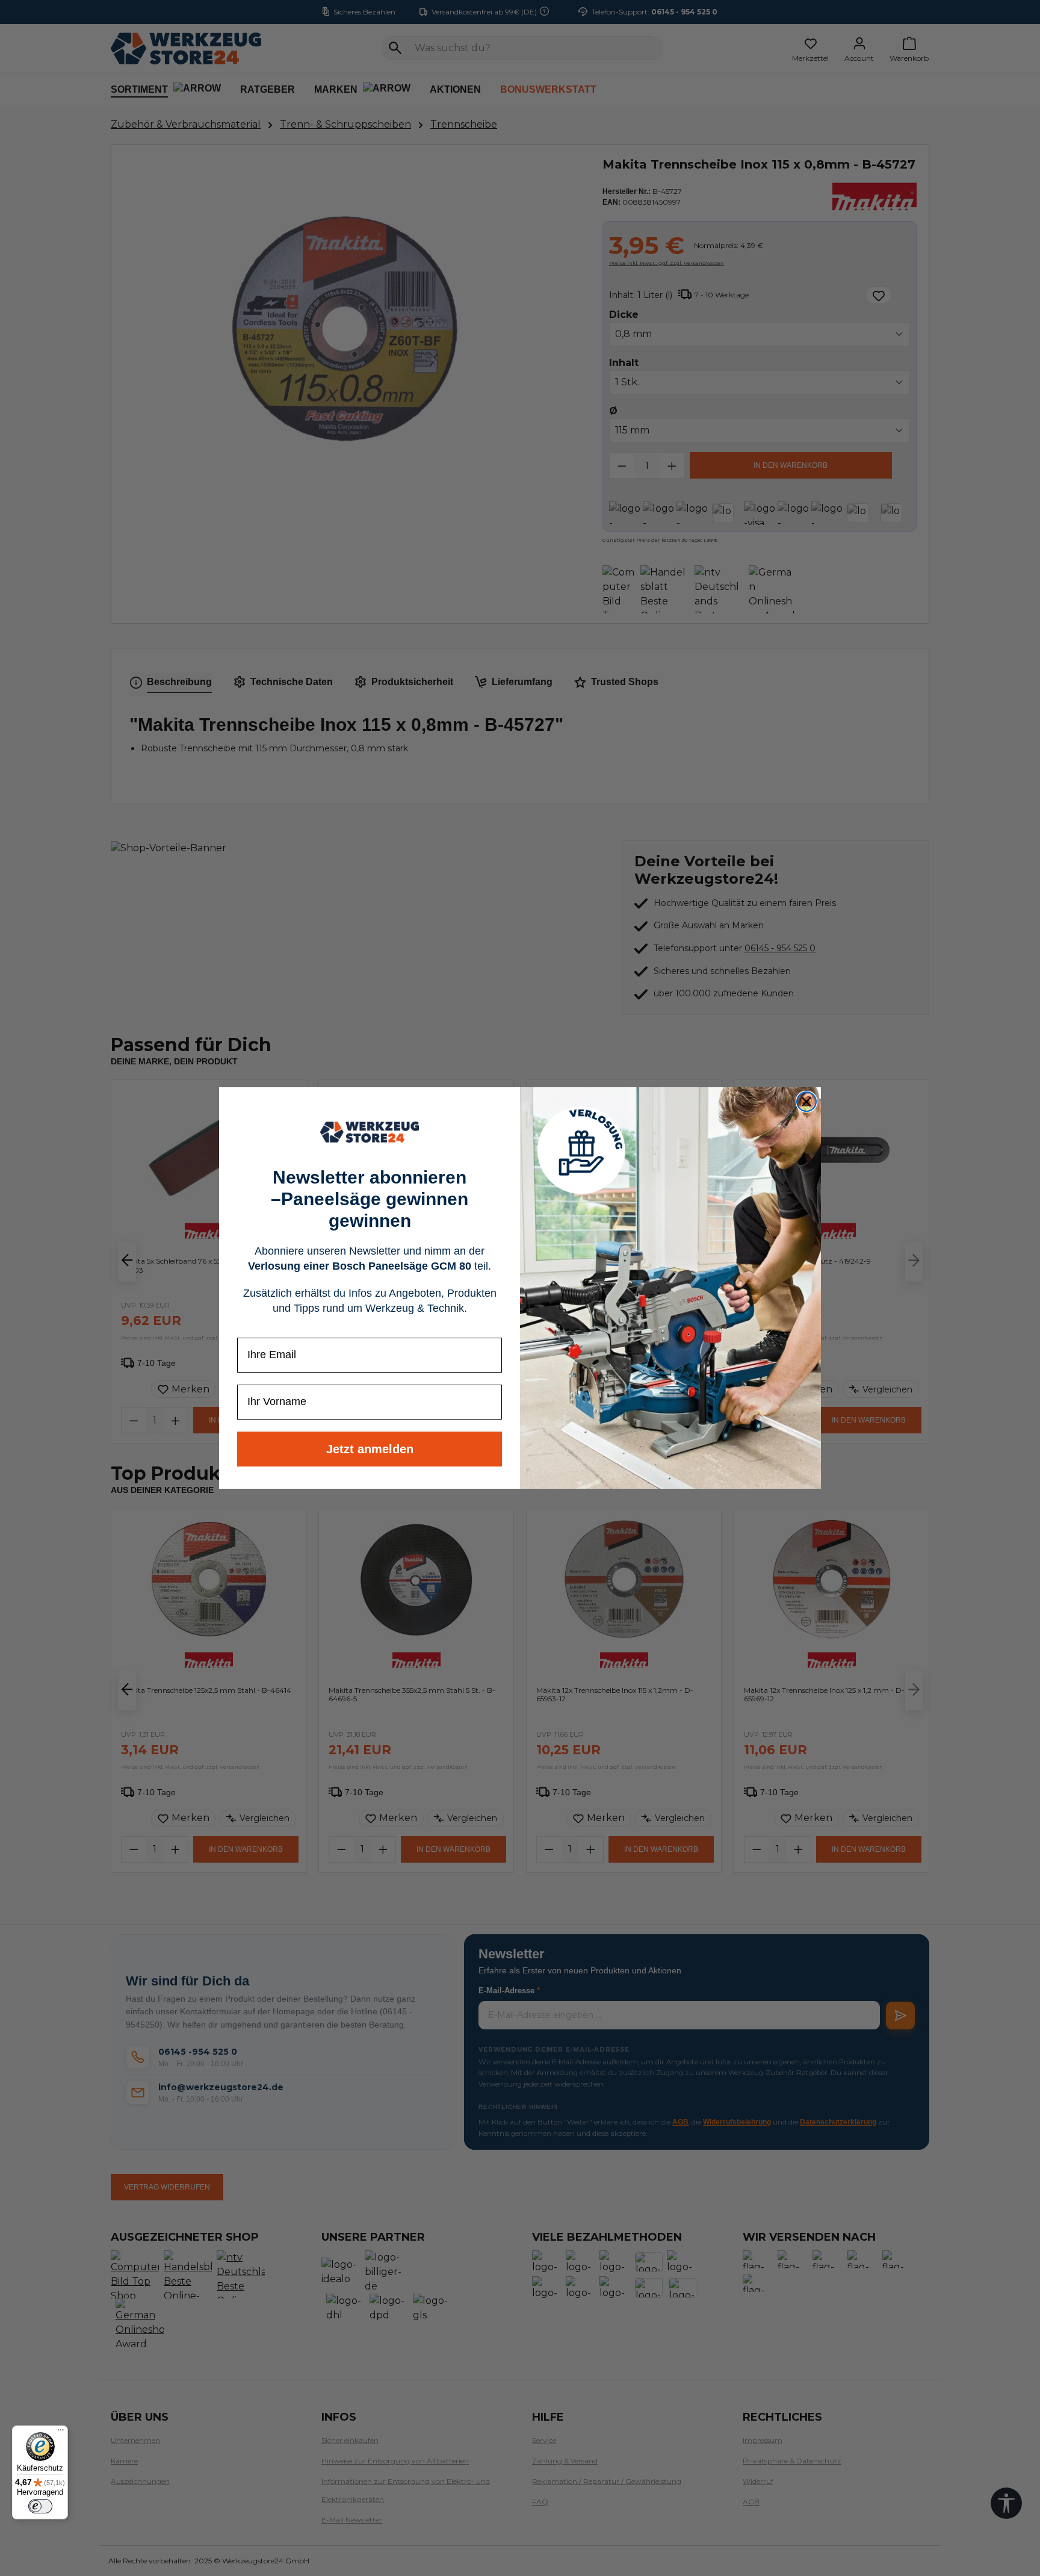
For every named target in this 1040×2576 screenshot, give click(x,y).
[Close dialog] (806, 1102)
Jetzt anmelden (370, 1449)
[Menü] (61, 2433)
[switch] (40, 2506)
